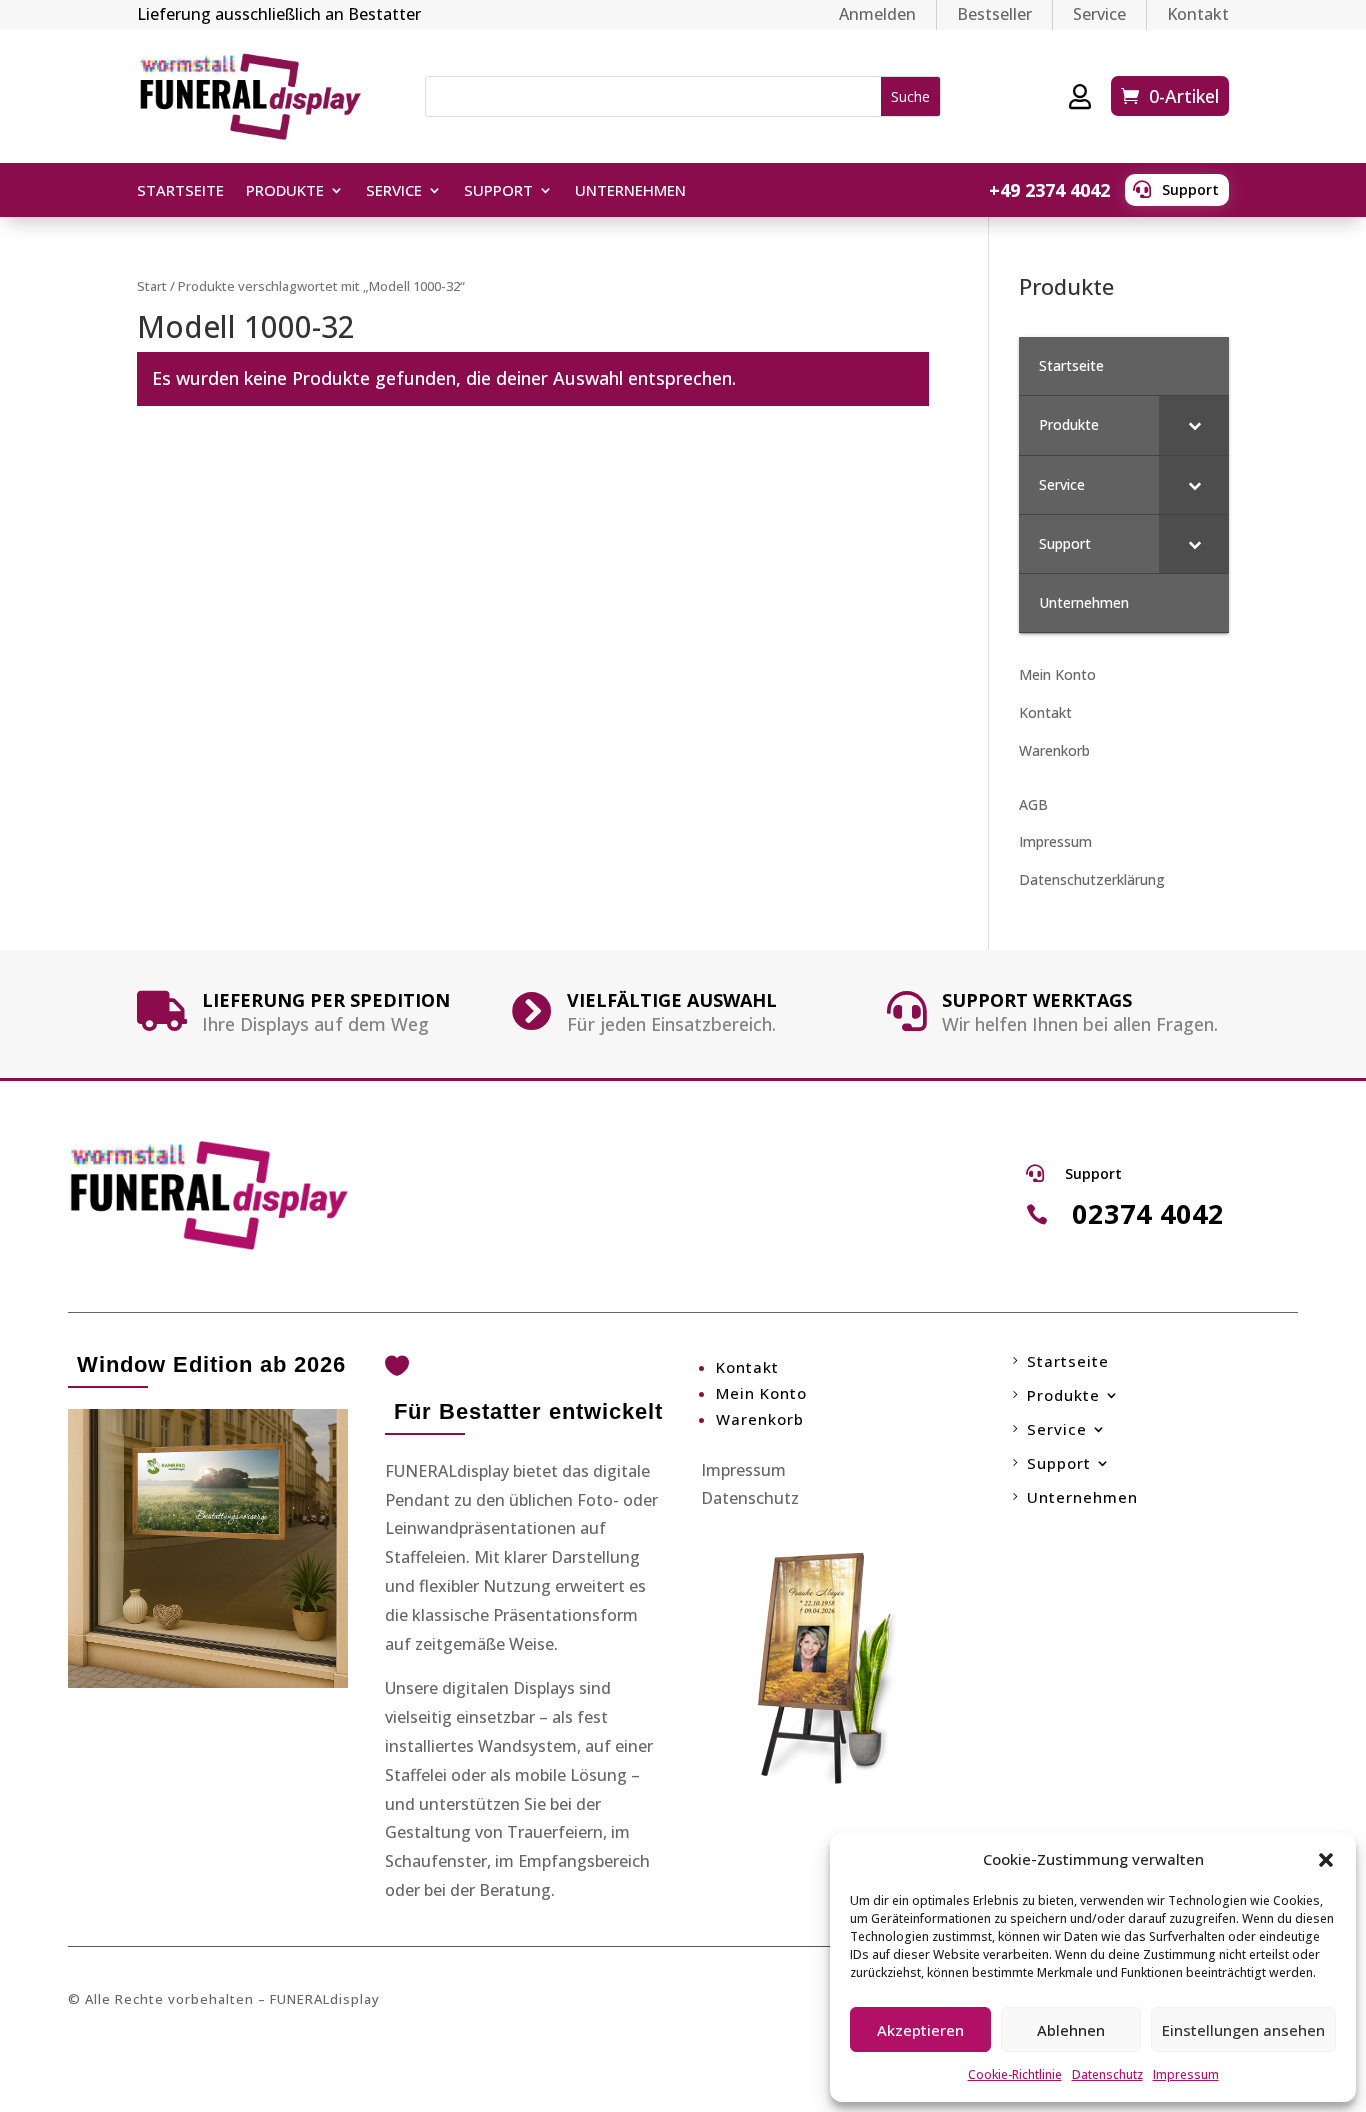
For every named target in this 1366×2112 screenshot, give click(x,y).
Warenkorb (1054, 750)
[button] (1326, 1860)
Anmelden (877, 14)
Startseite (180, 191)
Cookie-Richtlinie (1015, 2074)
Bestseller (994, 14)
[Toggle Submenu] (1194, 425)
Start (152, 286)
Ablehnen (1071, 2030)
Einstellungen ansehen (1243, 2030)
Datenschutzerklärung (1092, 879)
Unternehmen (630, 191)
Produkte (285, 191)
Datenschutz (1107, 2074)
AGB (1033, 804)
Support (1190, 189)
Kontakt (1198, 14)
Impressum (1186, 2074)
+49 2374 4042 (1049, 190)
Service (1099, 14)
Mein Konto (1057, 674)
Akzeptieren (920, 2030)
